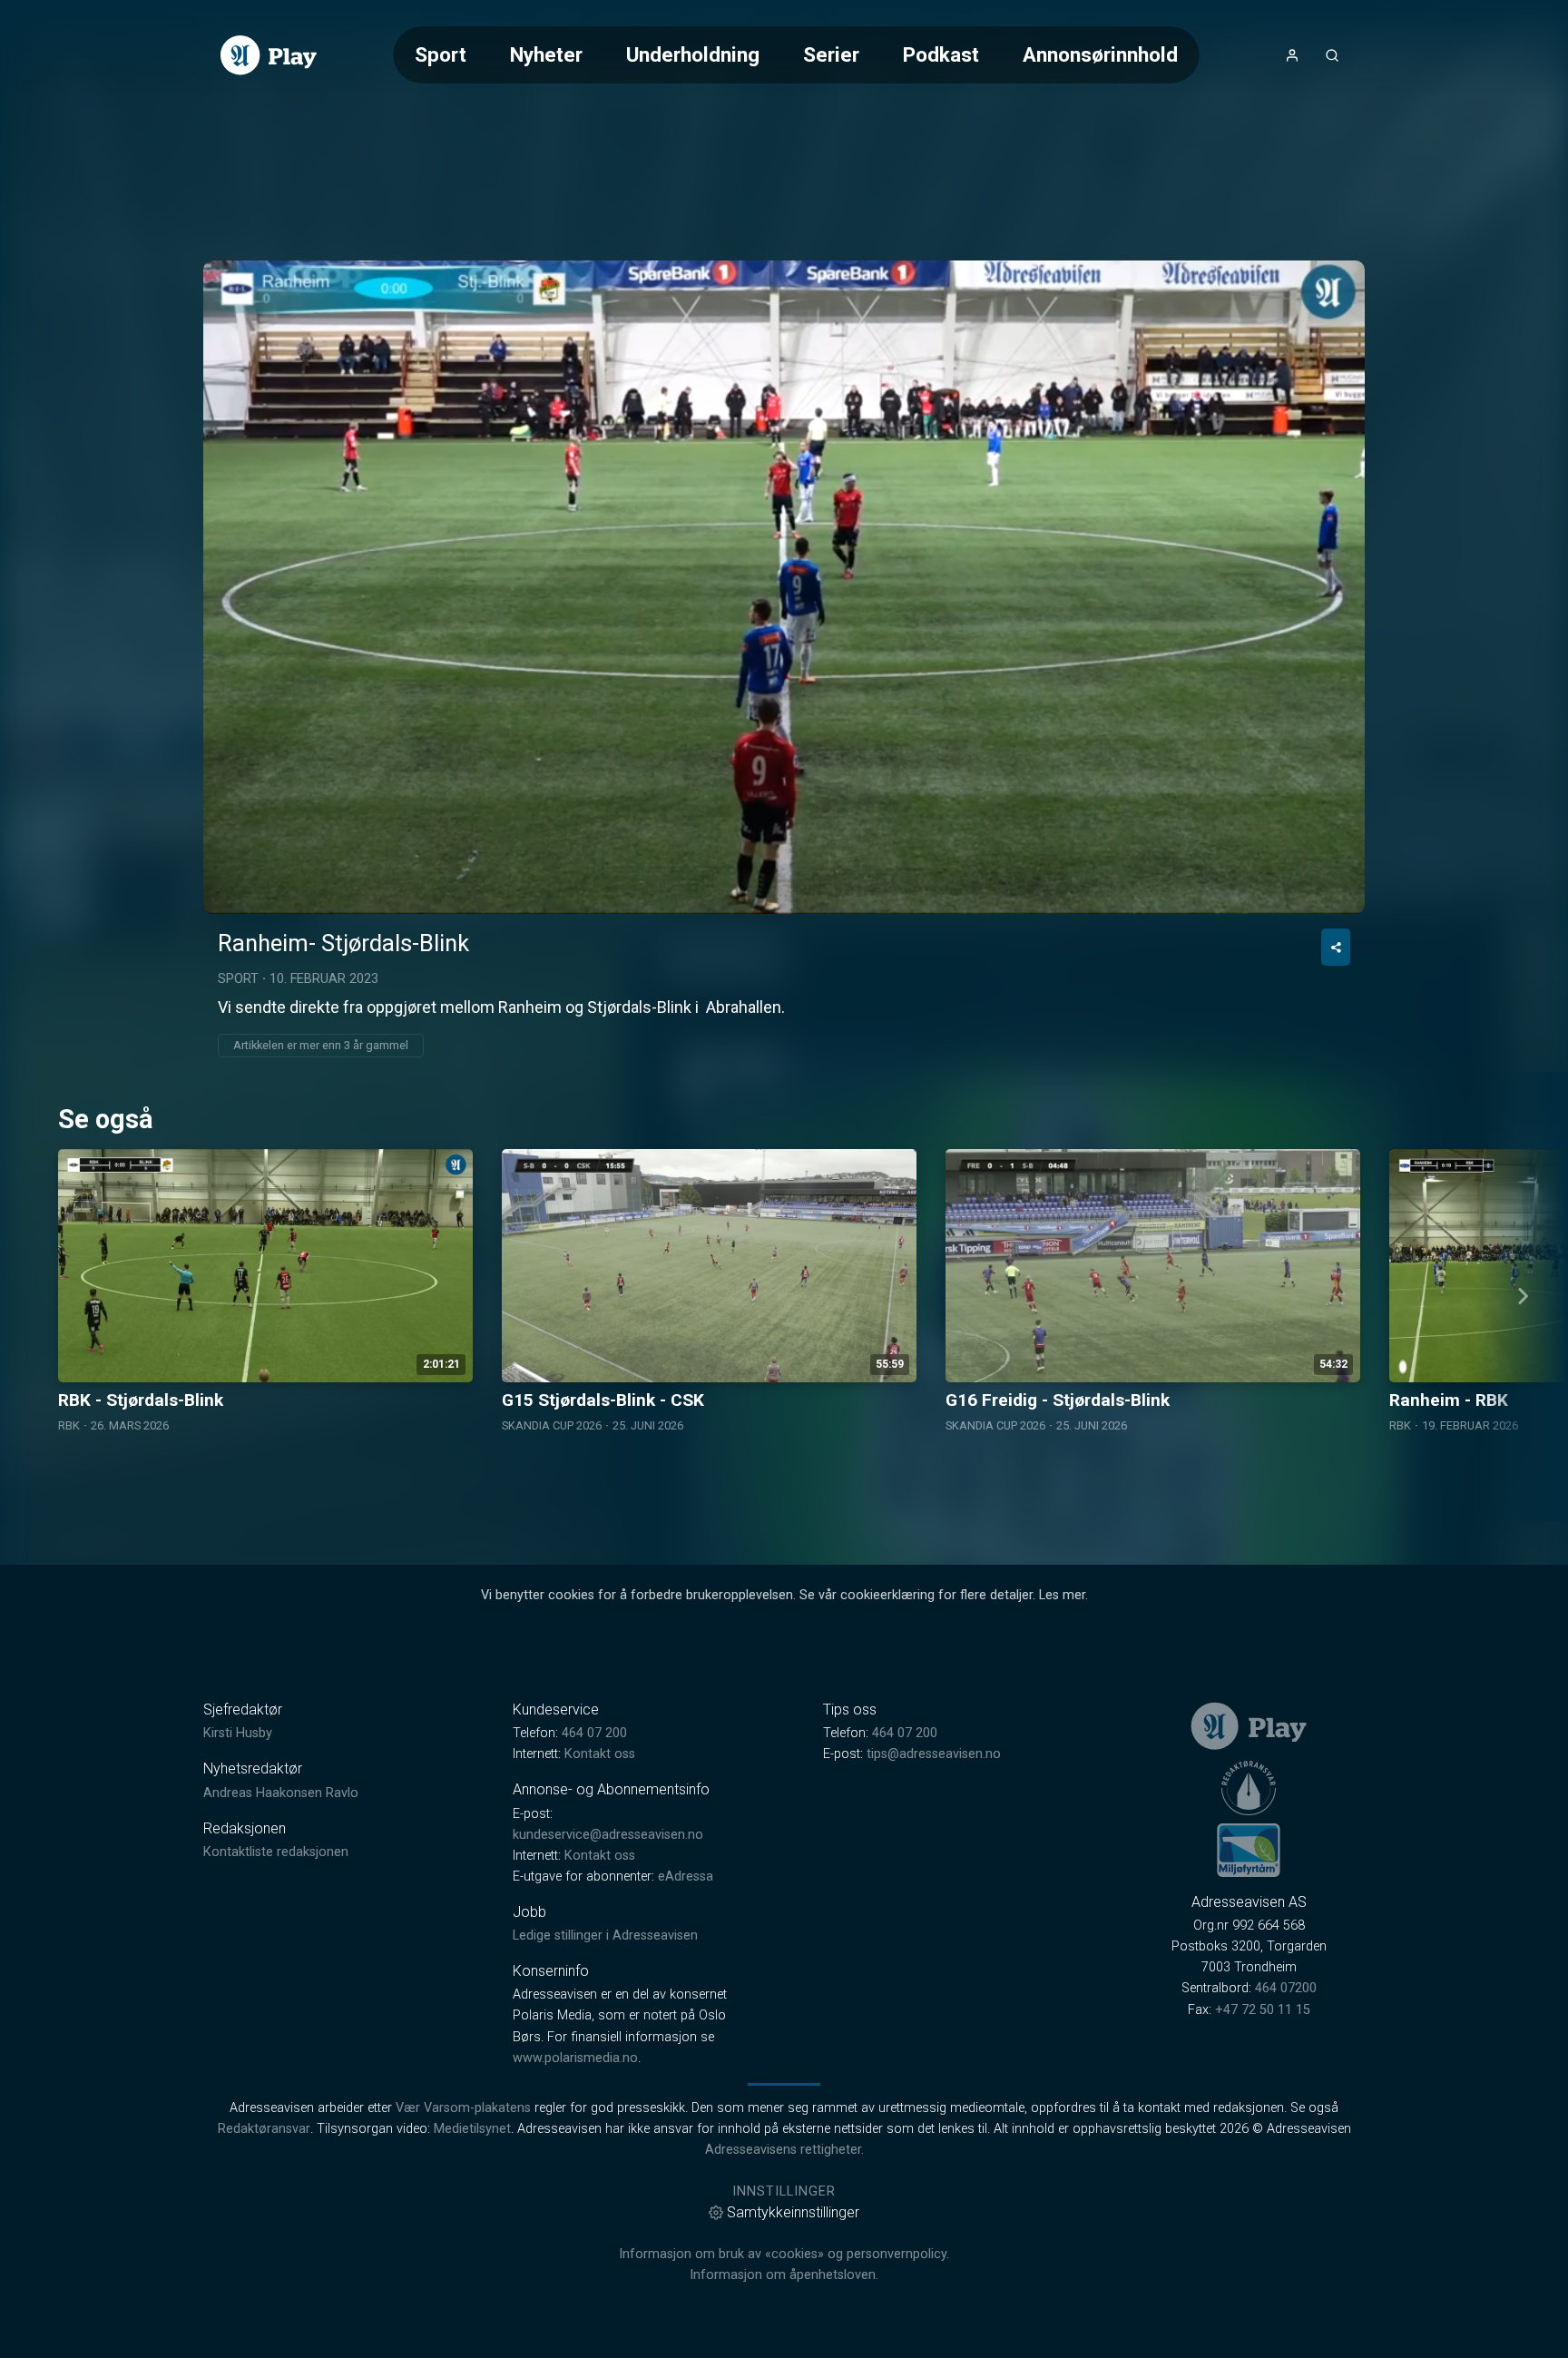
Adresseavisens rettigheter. (784, 2150)
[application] (784, 587)
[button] (784, 586)
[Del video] (1336, 947)
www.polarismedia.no (575, 2058)
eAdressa (686, 1877)
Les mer (1062, 1595)
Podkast (941, 54)
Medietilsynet (472, 2129)
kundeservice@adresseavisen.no (608, 1835)
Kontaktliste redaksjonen (276, 1852)
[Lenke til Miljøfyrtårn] (1249, 1850)
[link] (269, 55)
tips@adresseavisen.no (934, 1754)
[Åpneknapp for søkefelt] (1332, 55)
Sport (441, 54)
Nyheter (546, 54)
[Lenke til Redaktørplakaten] (1249, 1788)
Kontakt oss (600, 1754)
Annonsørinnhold (1100, 54)
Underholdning (693, 54)
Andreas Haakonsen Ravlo (281, 1793)
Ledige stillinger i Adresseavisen (605, 1936)
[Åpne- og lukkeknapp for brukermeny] (1292, 55)
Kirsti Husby (238, 1733)
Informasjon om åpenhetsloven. (784, 2275)
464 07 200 (594, 1733)
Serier (831, 54)
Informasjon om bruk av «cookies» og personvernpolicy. (784, 2254)
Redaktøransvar (264, 2129)
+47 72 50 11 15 (1263, 2010)
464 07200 (1286, 1988)
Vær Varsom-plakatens (463, 2108)
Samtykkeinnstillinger (793, 2212)
